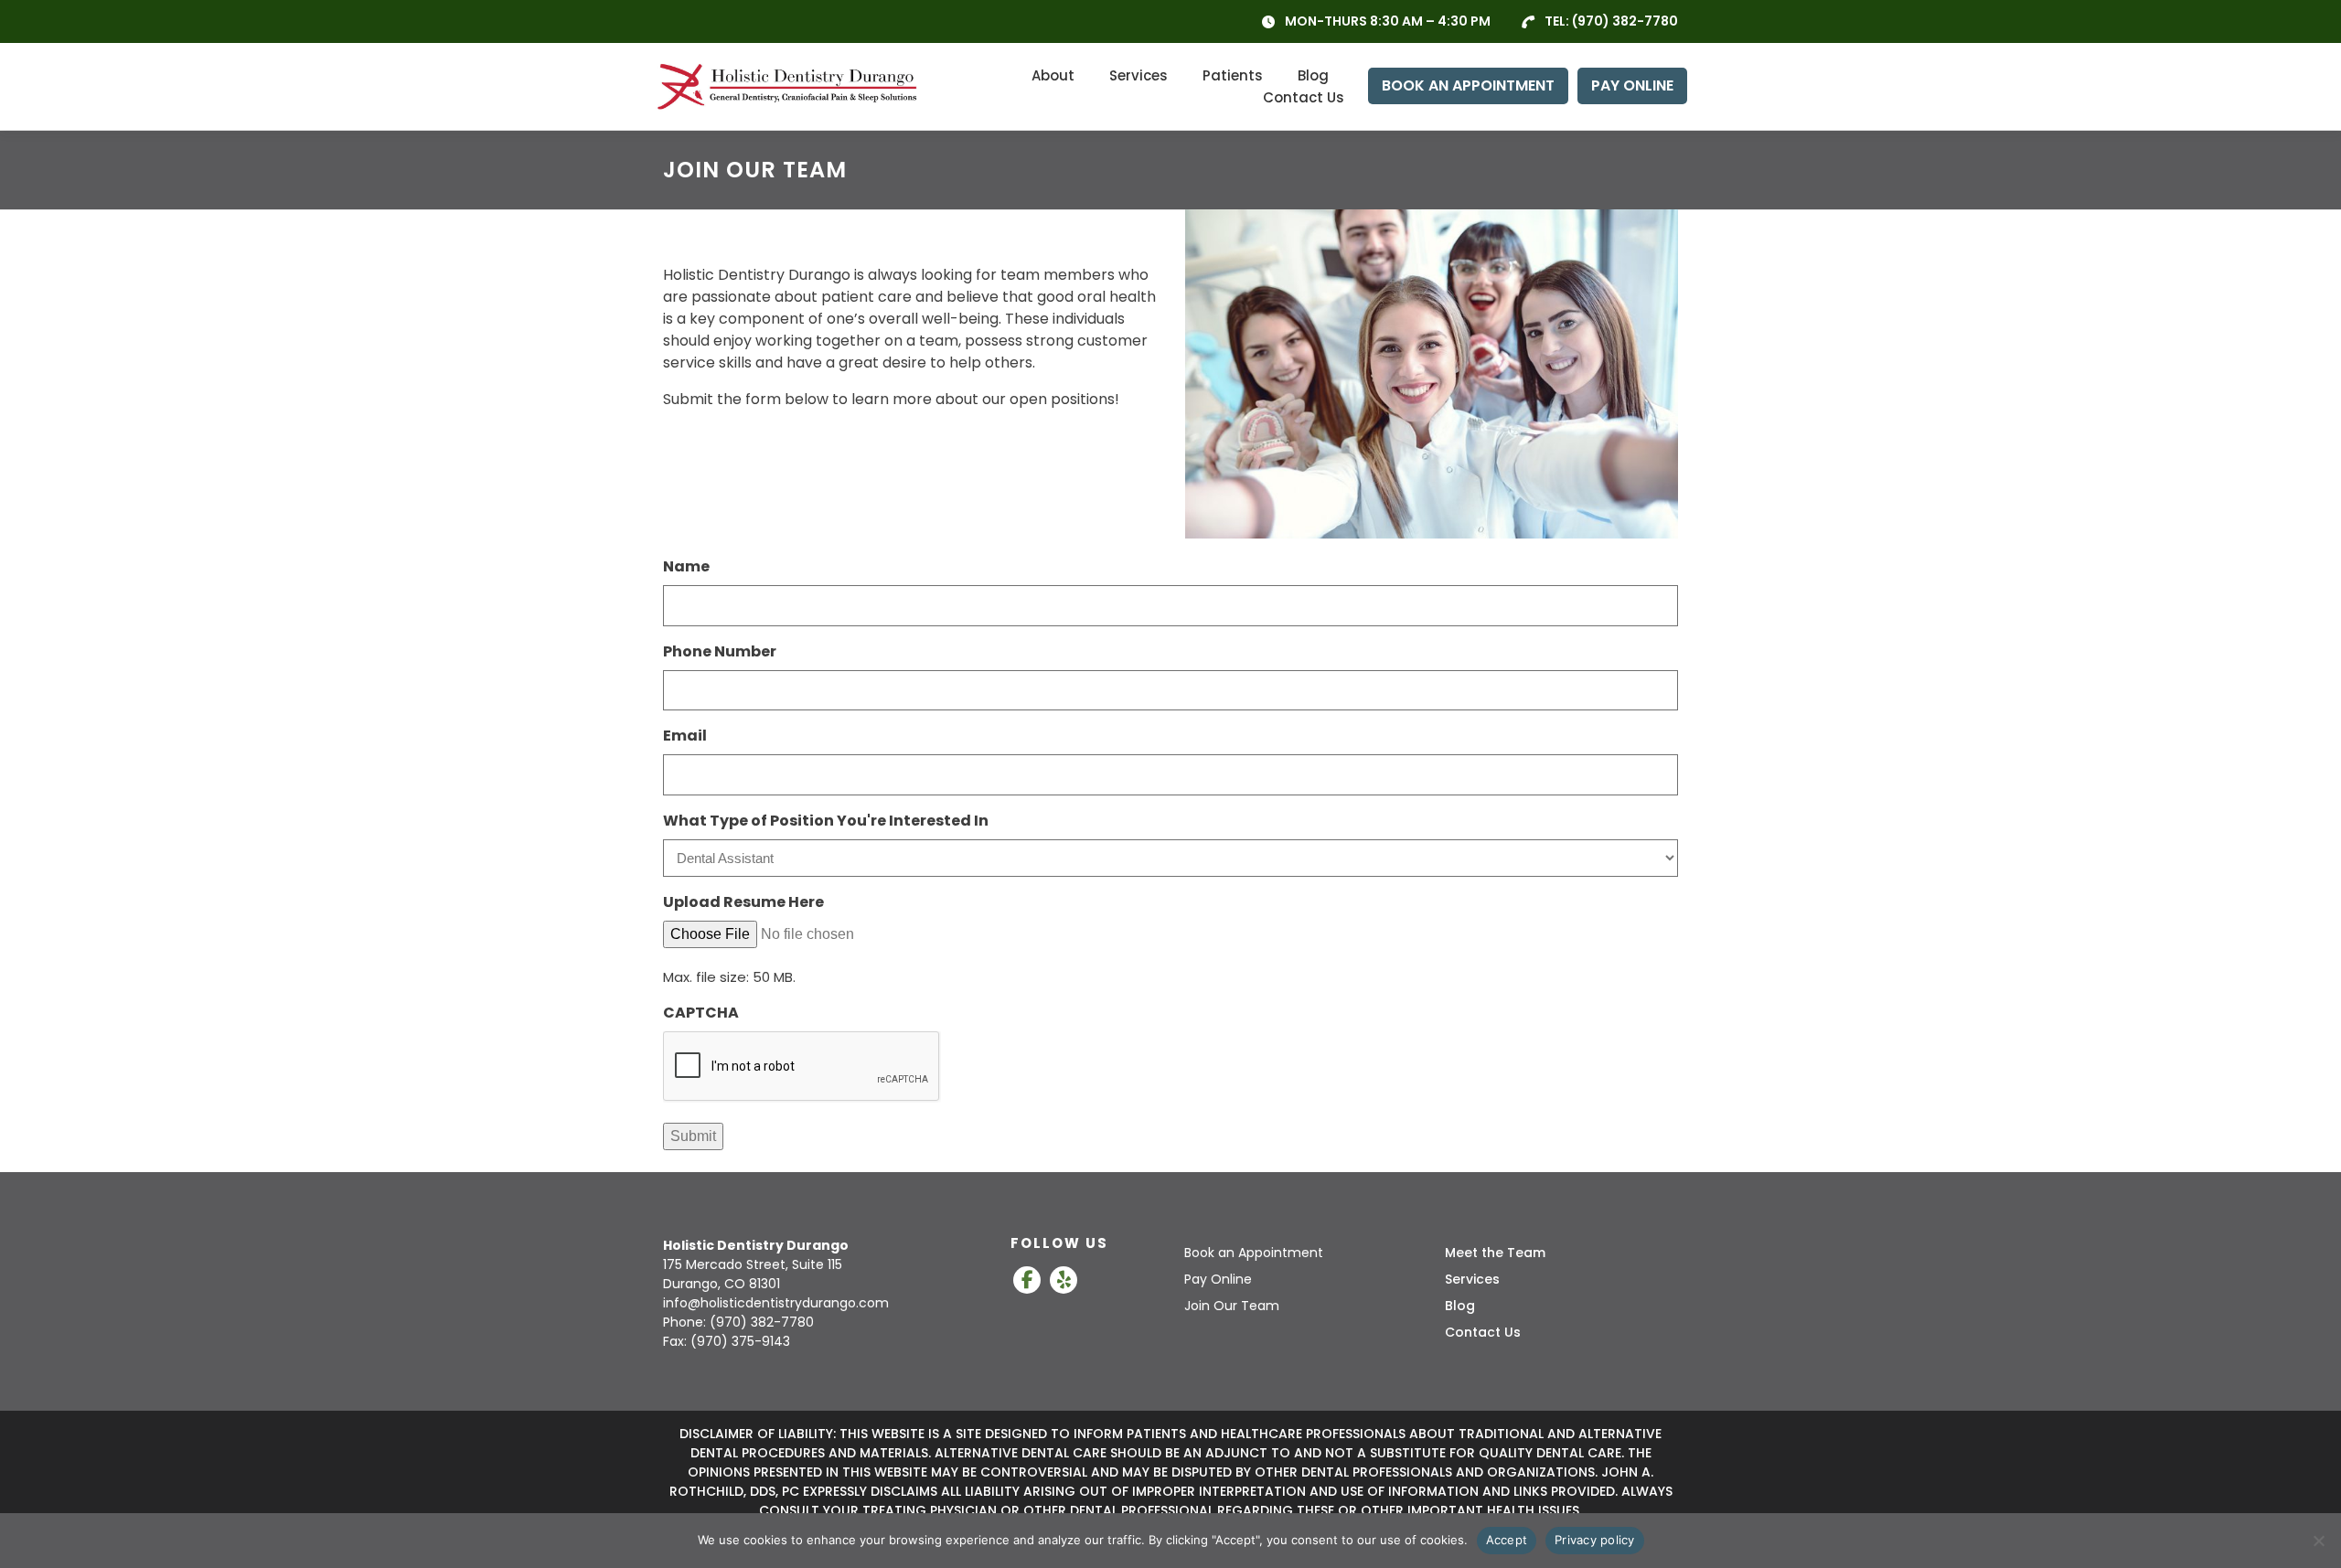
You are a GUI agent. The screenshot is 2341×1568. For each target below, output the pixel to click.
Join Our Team (1232, 1306)
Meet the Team (1495, 1253)
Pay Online (1218, 1279)
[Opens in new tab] (1027, 1280)
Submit (693, 1136)
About (1053, 75)
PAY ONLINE (1632, 85)
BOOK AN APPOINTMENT (1468, 85)
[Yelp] (1064, 1280)
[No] (2318, 1541)
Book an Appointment (1254, 1253)
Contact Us (1304, 97)
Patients (1233, 75)
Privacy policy (1595, 1540)
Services (1138, 75)
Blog (1313, 75)
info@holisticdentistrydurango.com (776, 1303)
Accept (1507, 1540)
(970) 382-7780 (1625, 21)
